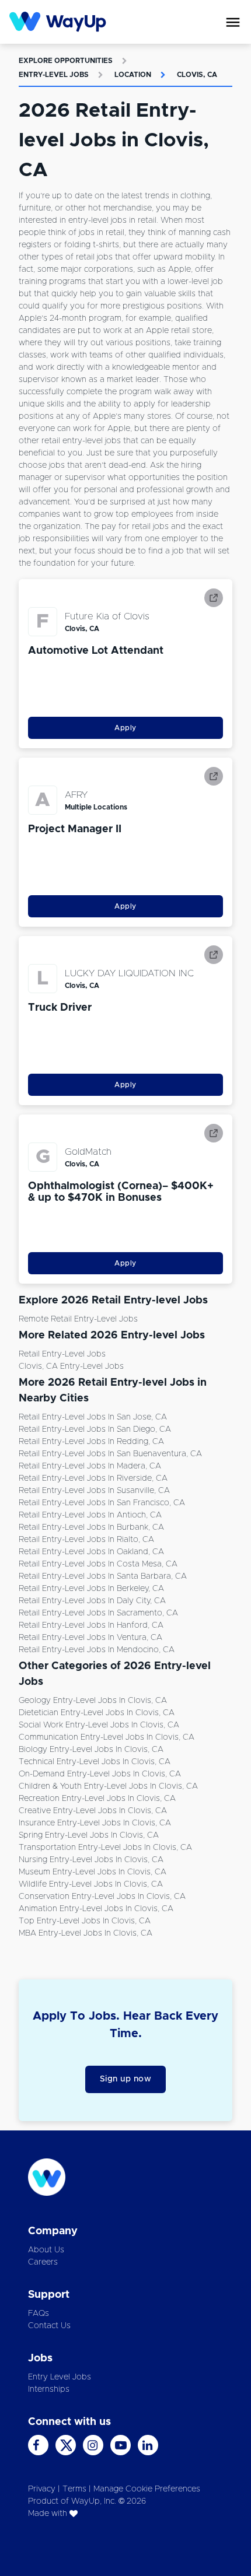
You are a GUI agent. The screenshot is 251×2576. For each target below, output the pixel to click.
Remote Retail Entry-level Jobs (78, 1319)
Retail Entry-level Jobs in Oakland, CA (91, 1552)
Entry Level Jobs (60, 2377)
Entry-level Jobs (54, 75)
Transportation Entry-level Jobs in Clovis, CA (105, 1848)
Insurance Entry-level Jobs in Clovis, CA (95, 1823)
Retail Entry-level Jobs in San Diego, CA (95, 1429)
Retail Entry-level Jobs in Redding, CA (91, 1442)
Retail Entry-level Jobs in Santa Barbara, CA (103, 1576)
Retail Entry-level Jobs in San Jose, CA (93, 1417)
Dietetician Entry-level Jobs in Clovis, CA (97, 1713)
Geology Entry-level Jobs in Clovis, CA (93, 1701)
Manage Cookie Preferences (147, 2489)
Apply (125, 728)
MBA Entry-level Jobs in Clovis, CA (86, 1933)
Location (133, 75)
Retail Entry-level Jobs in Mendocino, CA (97, 1650)
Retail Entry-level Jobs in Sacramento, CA (98, 1613)
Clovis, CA (197, 75)
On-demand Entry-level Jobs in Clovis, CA (100, 1774)
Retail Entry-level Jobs (62, 1354)
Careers (43, 2262)
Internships (49, 2389)
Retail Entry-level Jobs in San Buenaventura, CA (110, 1454)
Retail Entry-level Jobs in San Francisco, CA (102, 1503)
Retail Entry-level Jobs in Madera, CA (90, 1466)
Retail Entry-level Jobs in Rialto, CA (86, 1540)
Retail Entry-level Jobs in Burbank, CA (91, 1527)
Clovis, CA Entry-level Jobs (71, 1366)
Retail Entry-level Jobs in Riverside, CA (93, 1478)
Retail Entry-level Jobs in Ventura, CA (90, 1638)
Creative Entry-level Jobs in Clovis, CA (93, 1811)
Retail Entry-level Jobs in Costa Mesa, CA (98, 1564)
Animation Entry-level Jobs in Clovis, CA (96, 1909)
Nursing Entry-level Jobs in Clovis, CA (91, 1860)
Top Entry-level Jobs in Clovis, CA (85, 1921)
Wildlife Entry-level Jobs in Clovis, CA (91, 1884)
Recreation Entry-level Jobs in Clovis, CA (97, 1799)
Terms (74, 2489)
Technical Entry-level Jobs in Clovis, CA (95, 1762)
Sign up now (126, 2079)
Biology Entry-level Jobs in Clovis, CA (91, 1750)
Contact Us (49, 2326)
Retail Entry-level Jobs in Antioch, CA (90, 1515)
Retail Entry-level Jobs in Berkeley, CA (91, 1589)
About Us (46, 2250)
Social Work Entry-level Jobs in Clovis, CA (99, 1725)
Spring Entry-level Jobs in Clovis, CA (89, 1835)
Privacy (42, 2489)
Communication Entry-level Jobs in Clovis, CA (107, 1737)
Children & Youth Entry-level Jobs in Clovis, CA (108, 1786)
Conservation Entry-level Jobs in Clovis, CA (102, 1897)
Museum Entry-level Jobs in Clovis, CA (93, 1872)
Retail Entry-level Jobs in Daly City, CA (92, 1601)
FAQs (39, 2314)
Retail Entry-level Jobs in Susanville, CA (94, 1491)
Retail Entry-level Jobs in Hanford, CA (91, 1625)
